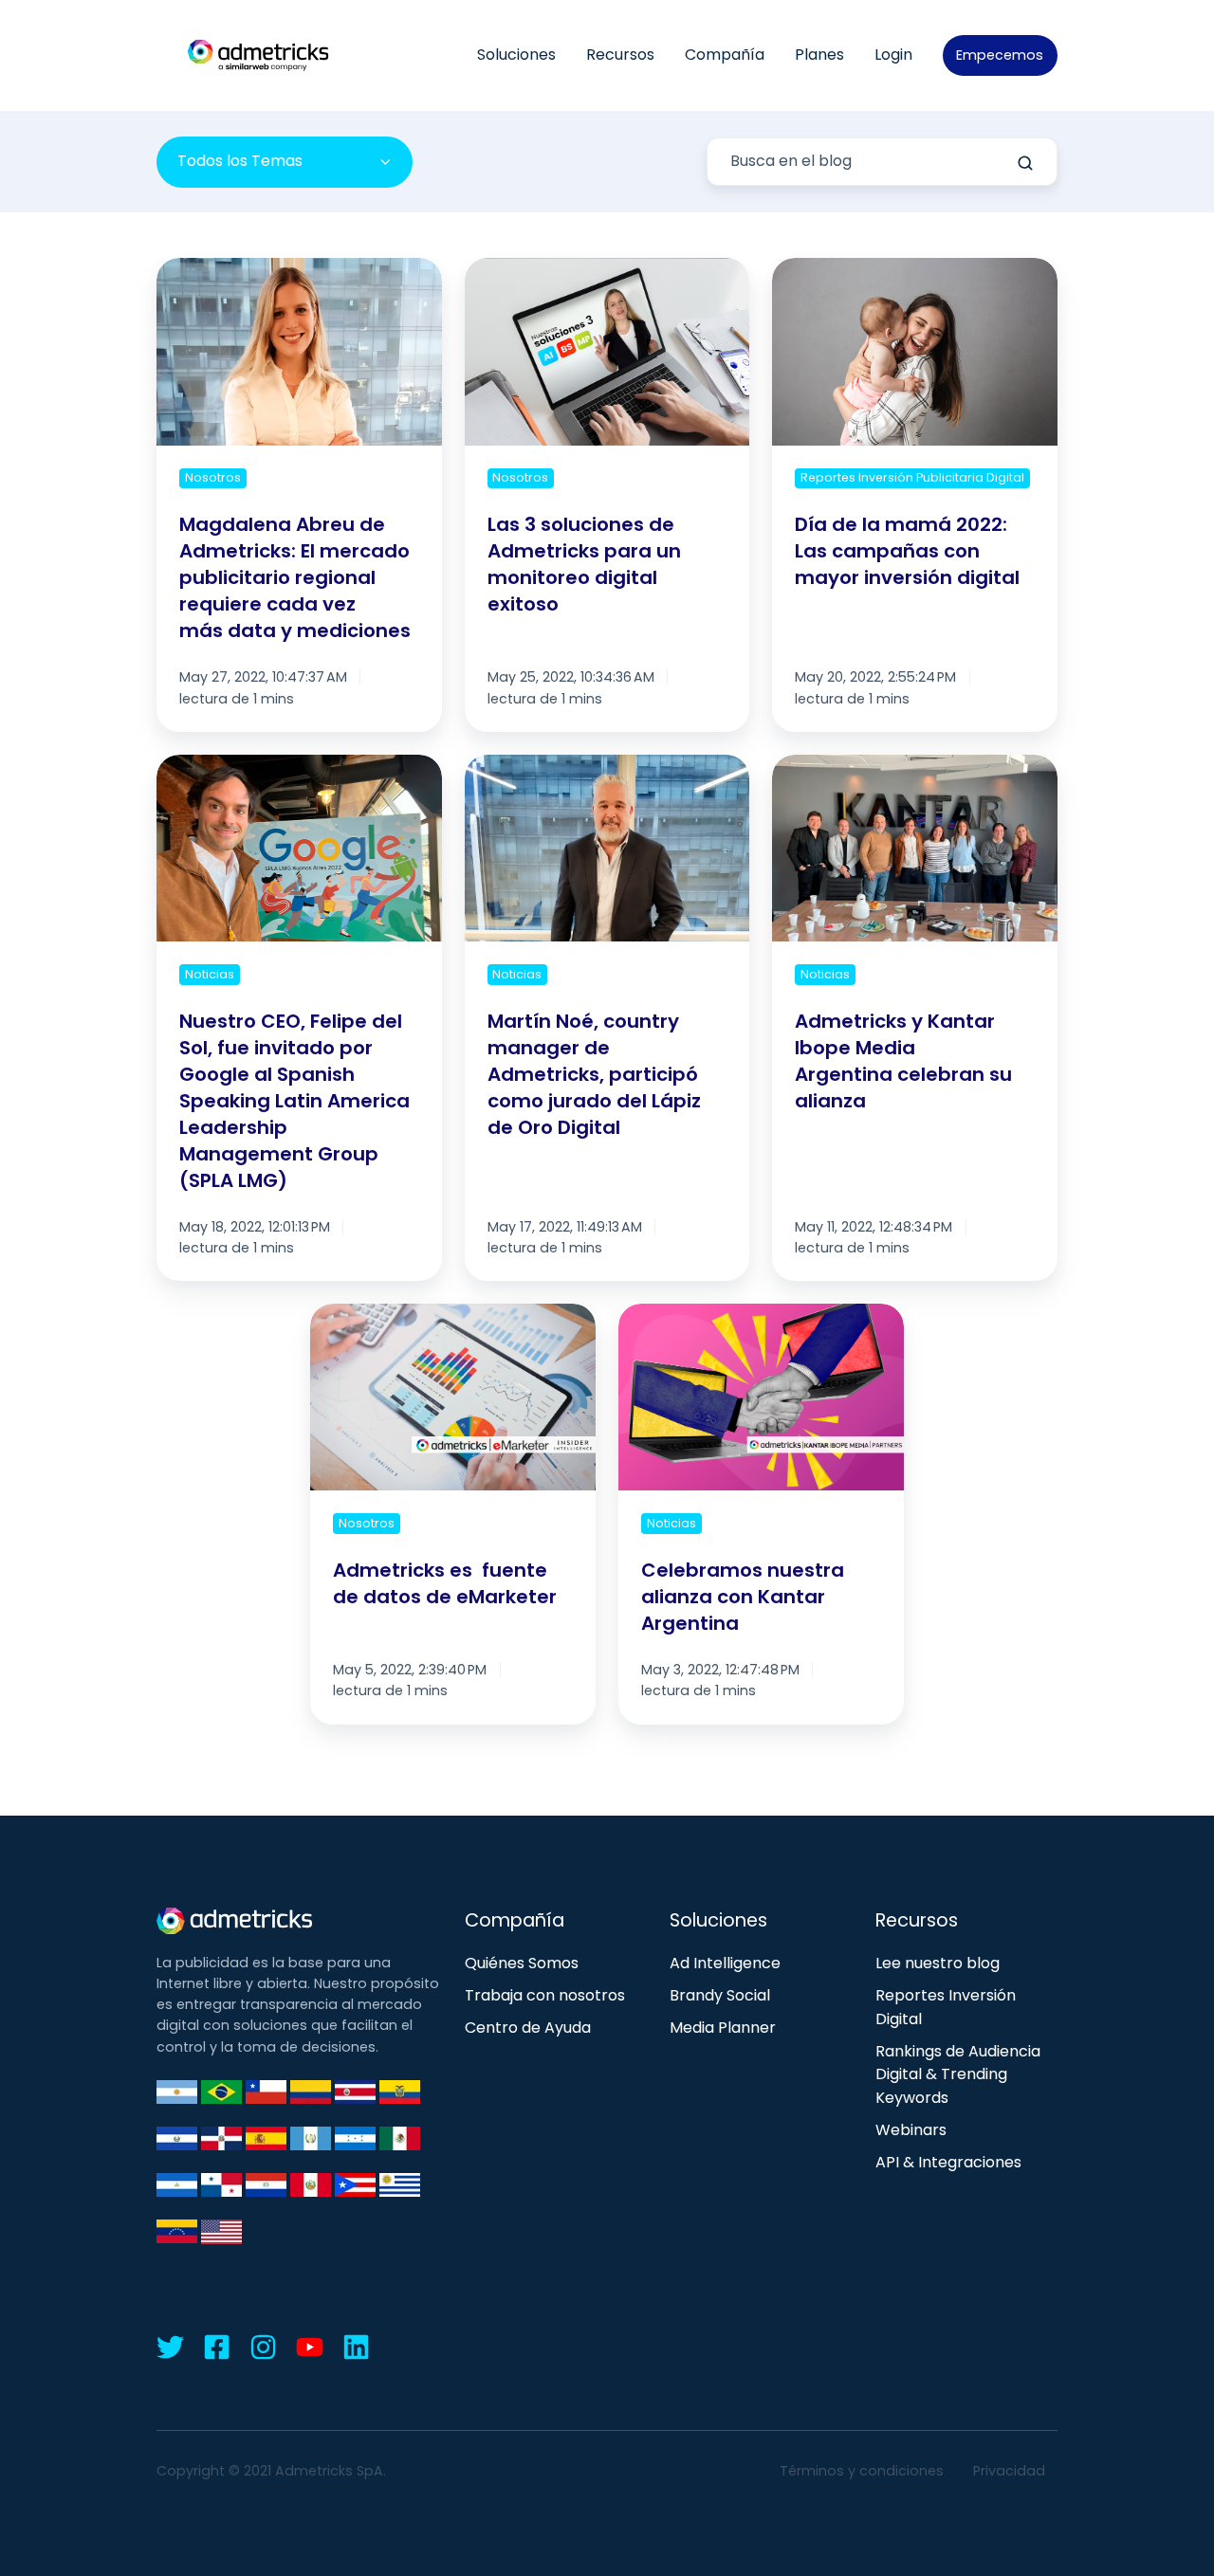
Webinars (911, 2130)
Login (893, 55)
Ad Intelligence (725, 1963)
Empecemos (1000, 55)
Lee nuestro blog (938, 1963)
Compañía (725, 55)
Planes (819, 55)
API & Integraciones (948, 2162)
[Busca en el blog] (1025, 163)
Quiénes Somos (522, 1963)
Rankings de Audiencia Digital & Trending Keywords (958, 2075)
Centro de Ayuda (528, 2028)
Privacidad (1009, 2471)
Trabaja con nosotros (545, 1995)
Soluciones (516, 55)
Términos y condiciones (862, 2471)
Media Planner (723, 2028)
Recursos (620, 55)
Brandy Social (720, 1995)
